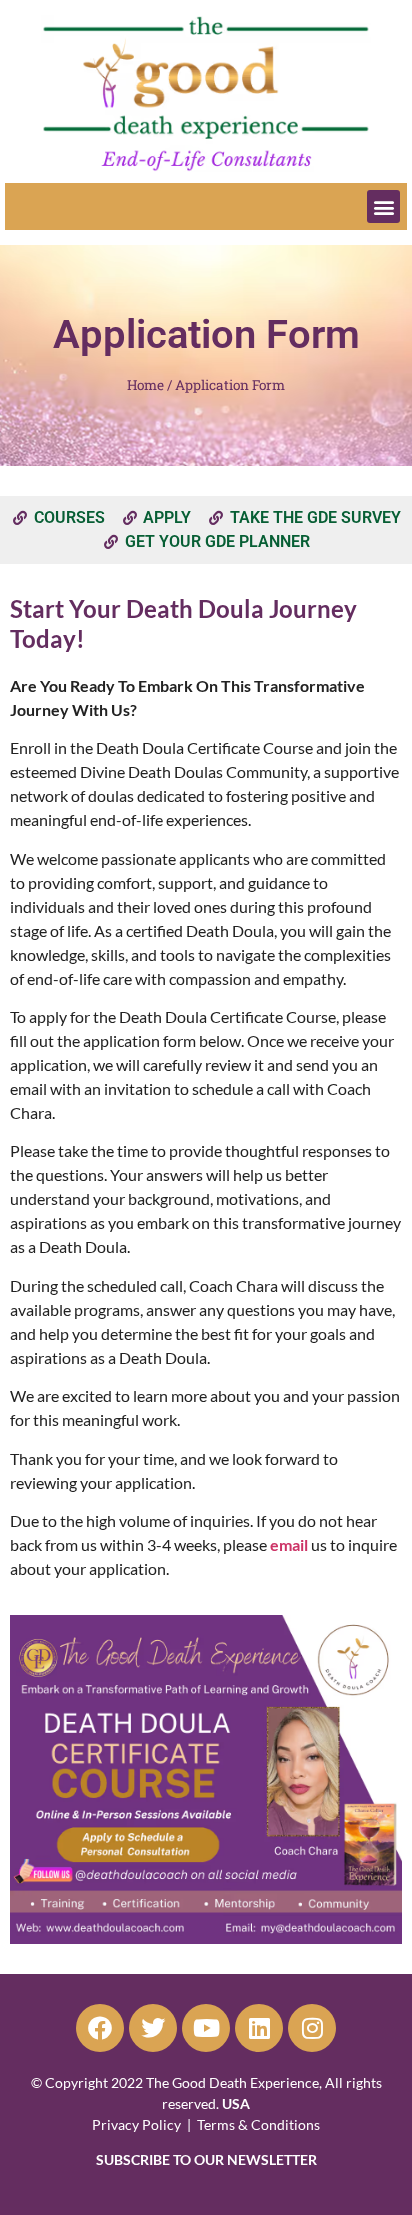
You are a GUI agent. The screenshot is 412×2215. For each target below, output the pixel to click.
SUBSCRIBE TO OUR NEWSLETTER (206, 2159)
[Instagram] (312, 2028)
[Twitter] (153, 2028)
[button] (383, 206)
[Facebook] (100, 2028)
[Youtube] (206, 2028)
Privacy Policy (136, 2124)
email (289, 1544)
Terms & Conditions (258, 2124)
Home (145, 385)
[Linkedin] (259, 2028)
